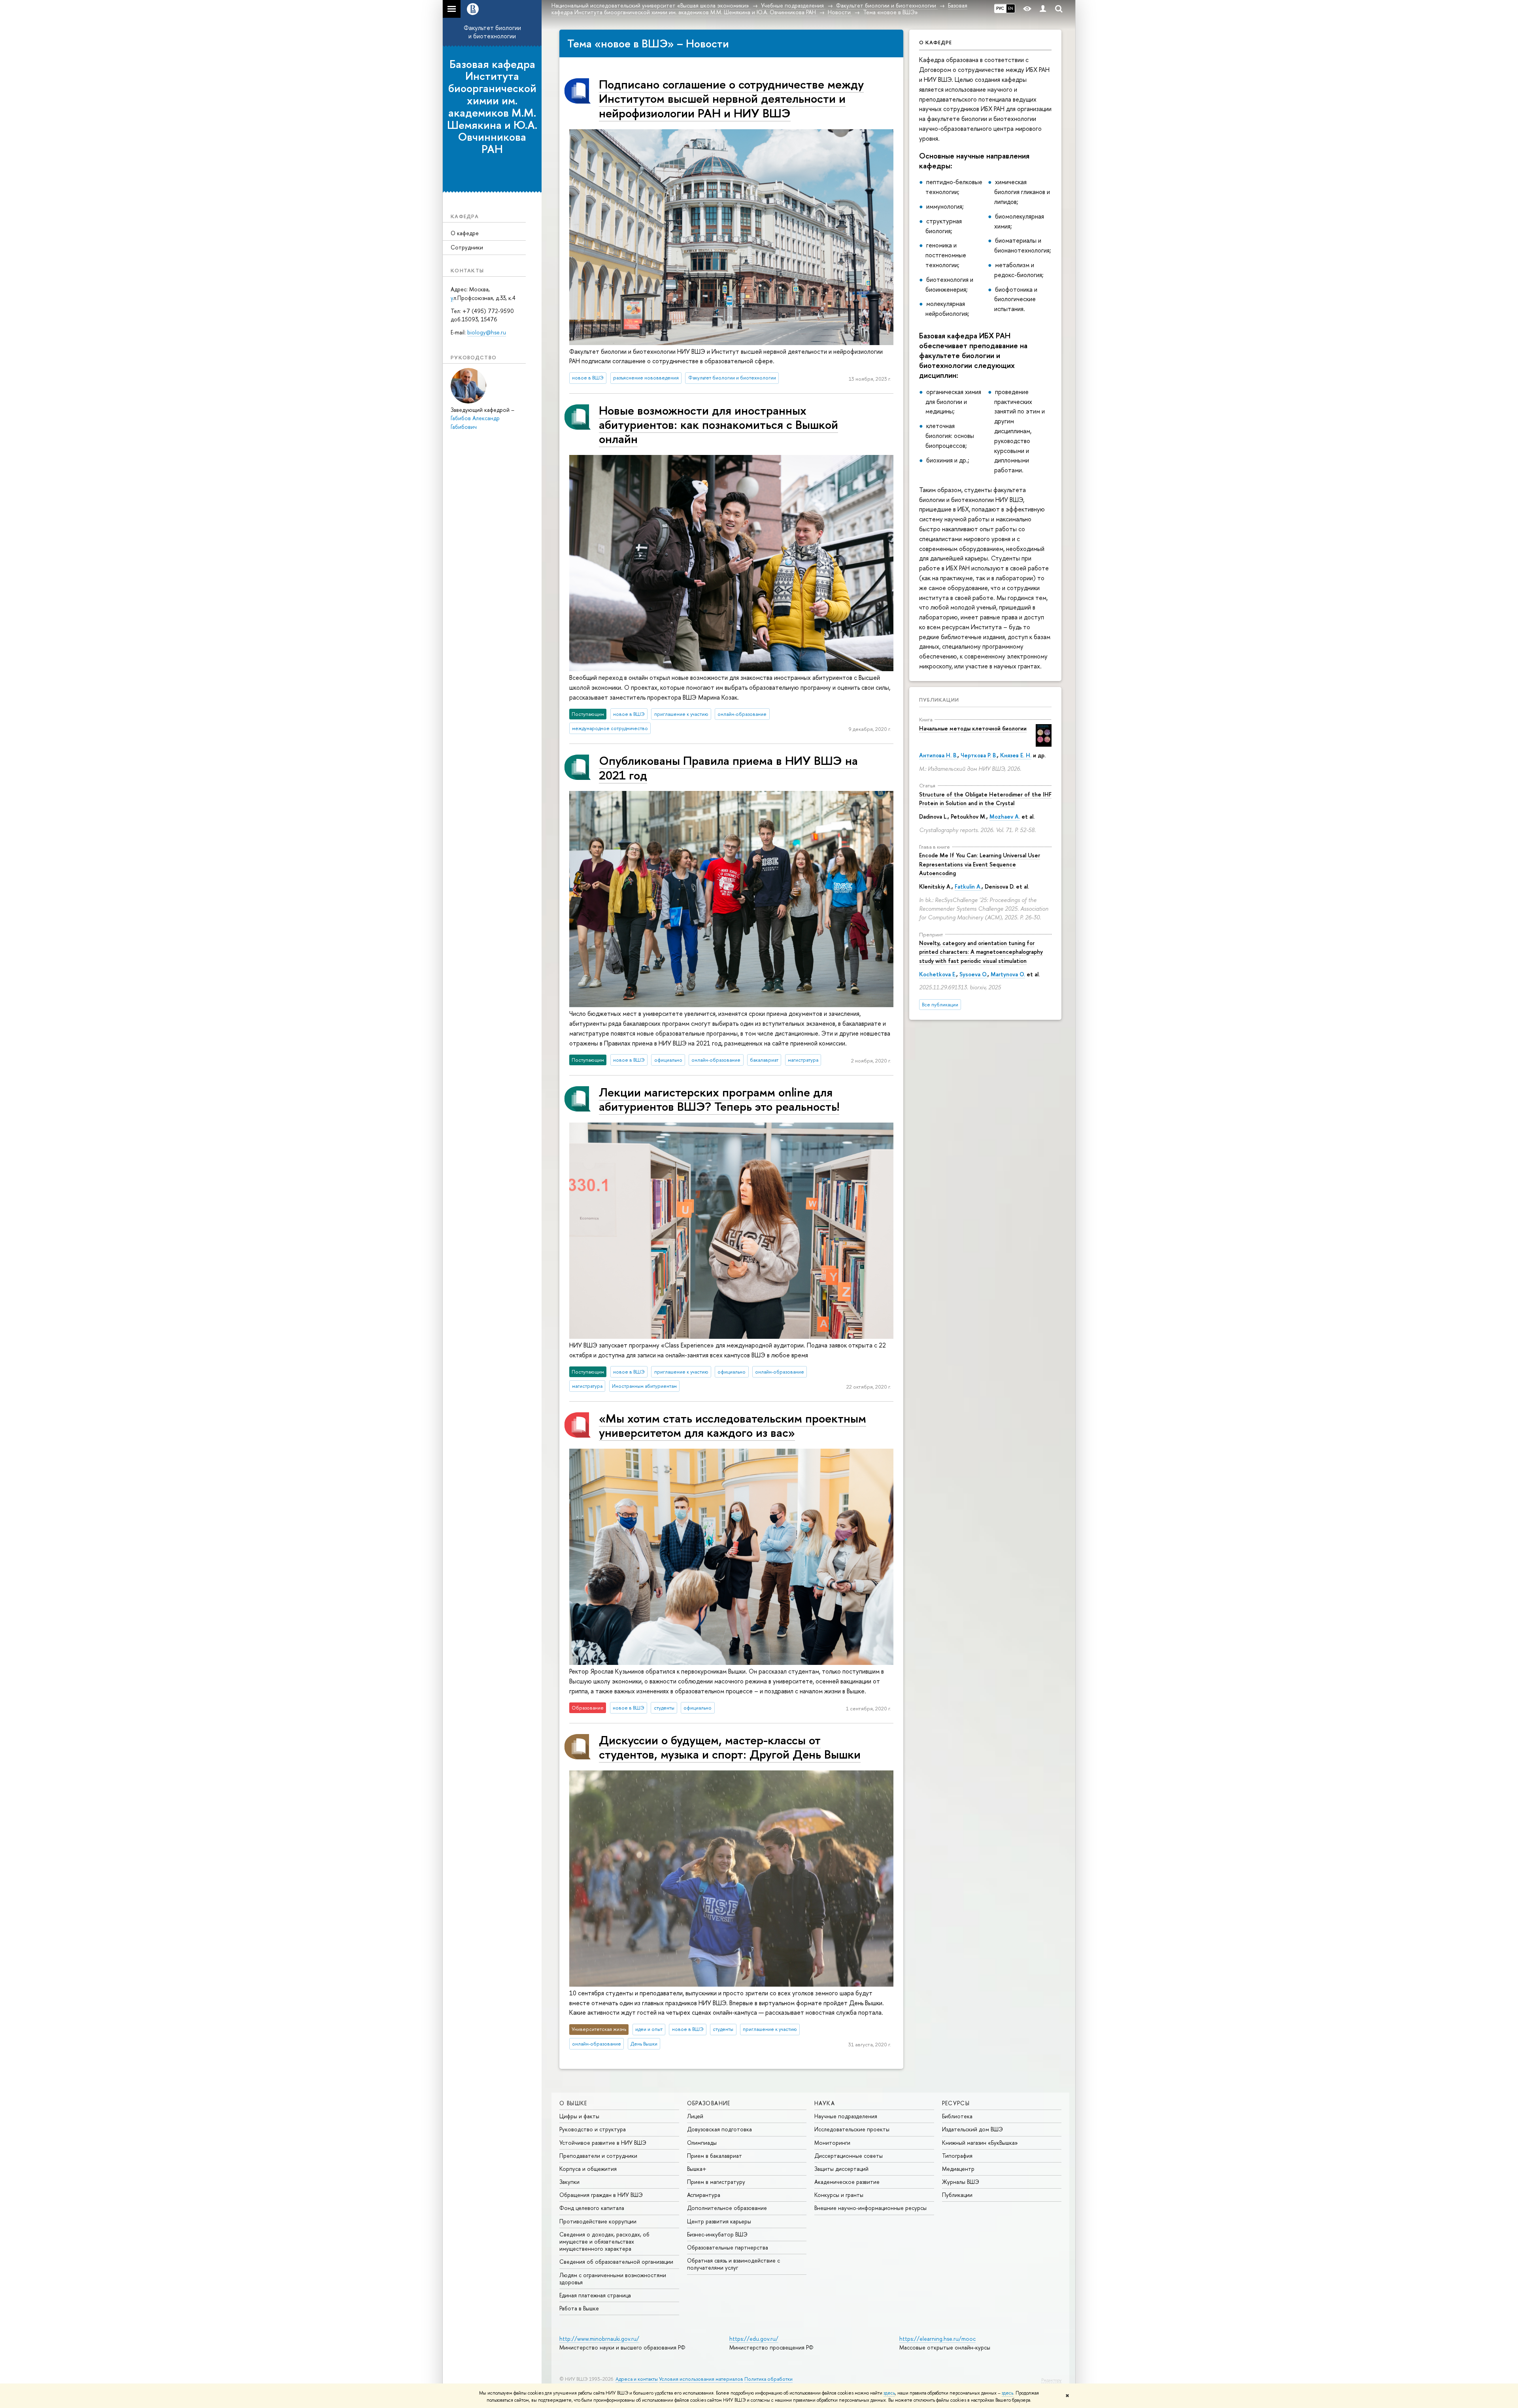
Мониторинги (832, 2143)
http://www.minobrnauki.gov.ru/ (599, 2339)
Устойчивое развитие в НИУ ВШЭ (603, 2143)
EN (1011, 8)
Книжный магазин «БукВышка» (980, 2143)
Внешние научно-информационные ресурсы (870, 2208)
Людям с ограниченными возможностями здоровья (613, 2279)
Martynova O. (1008, 974)
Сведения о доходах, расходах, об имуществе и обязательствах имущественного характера (604, 2241)
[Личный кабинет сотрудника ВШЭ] (1043, 9)
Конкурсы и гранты (839, 2195)
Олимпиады (702, 2143)
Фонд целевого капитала (592, 2208)
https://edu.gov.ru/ (754, 2339)
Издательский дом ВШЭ (972, 2129)
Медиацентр (958, 2169)
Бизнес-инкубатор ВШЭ (717, 2234)
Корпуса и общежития (588, 2169)
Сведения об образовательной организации (616, 2262)
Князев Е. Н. (1016, 755)
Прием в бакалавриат (715, 2156)
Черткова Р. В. (979, 755)
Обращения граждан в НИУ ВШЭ (601, 2195)
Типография (957, 2156)
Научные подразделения (846, 2116)
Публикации (939, 700)
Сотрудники (467, 247)
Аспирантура (704, 2195)
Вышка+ (697, 2169)
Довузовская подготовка (719, 2129)
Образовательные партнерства (728, 2247)
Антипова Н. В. (938, 755)
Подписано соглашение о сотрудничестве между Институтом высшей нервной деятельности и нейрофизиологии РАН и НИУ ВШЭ (731, 98)
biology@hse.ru (487, 332)
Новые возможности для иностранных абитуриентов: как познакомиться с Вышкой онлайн (718, 425)
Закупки (569, 2182)
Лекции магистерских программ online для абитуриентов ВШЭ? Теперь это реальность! (719, 1099)
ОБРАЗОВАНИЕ (709, 2103)
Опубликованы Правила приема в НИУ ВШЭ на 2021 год (728, 767)
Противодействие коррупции (598, 2221)
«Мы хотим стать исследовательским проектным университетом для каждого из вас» (733, 1425)
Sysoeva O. (973, 974)
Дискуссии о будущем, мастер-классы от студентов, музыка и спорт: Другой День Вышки (730, 1747)
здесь (889, 2393)
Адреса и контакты (637, 2379)
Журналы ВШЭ (961, 2182)
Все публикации (940, 1005)
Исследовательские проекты (852, 2129)
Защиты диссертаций (841, 2169)
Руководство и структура (593, 2129)
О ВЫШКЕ (573, 2103)
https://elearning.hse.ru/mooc (937, 2339)
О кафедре (465, 233)
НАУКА (825, 2103)
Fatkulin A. (968, 886)
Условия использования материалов (701, 2379)
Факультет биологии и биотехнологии (492, 32)
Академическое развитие (847, 2182)
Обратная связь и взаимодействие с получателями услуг (734, 2264)
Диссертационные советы (849, 2156)
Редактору (1051, 2380)
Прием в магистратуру (716, 2182)
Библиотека (957, 2116)
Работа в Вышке (579, 2308)
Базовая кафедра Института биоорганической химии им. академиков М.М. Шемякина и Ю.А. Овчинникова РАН (492, 107)
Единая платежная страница (595, 2295)
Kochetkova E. (938, 974)
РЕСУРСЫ (956, 2103)
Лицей (695, 2116)
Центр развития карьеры (719, 2221)
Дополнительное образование (727, 2208)
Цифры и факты (579, 2116)
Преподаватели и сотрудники (598, 2156)
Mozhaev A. (1005, 816)
